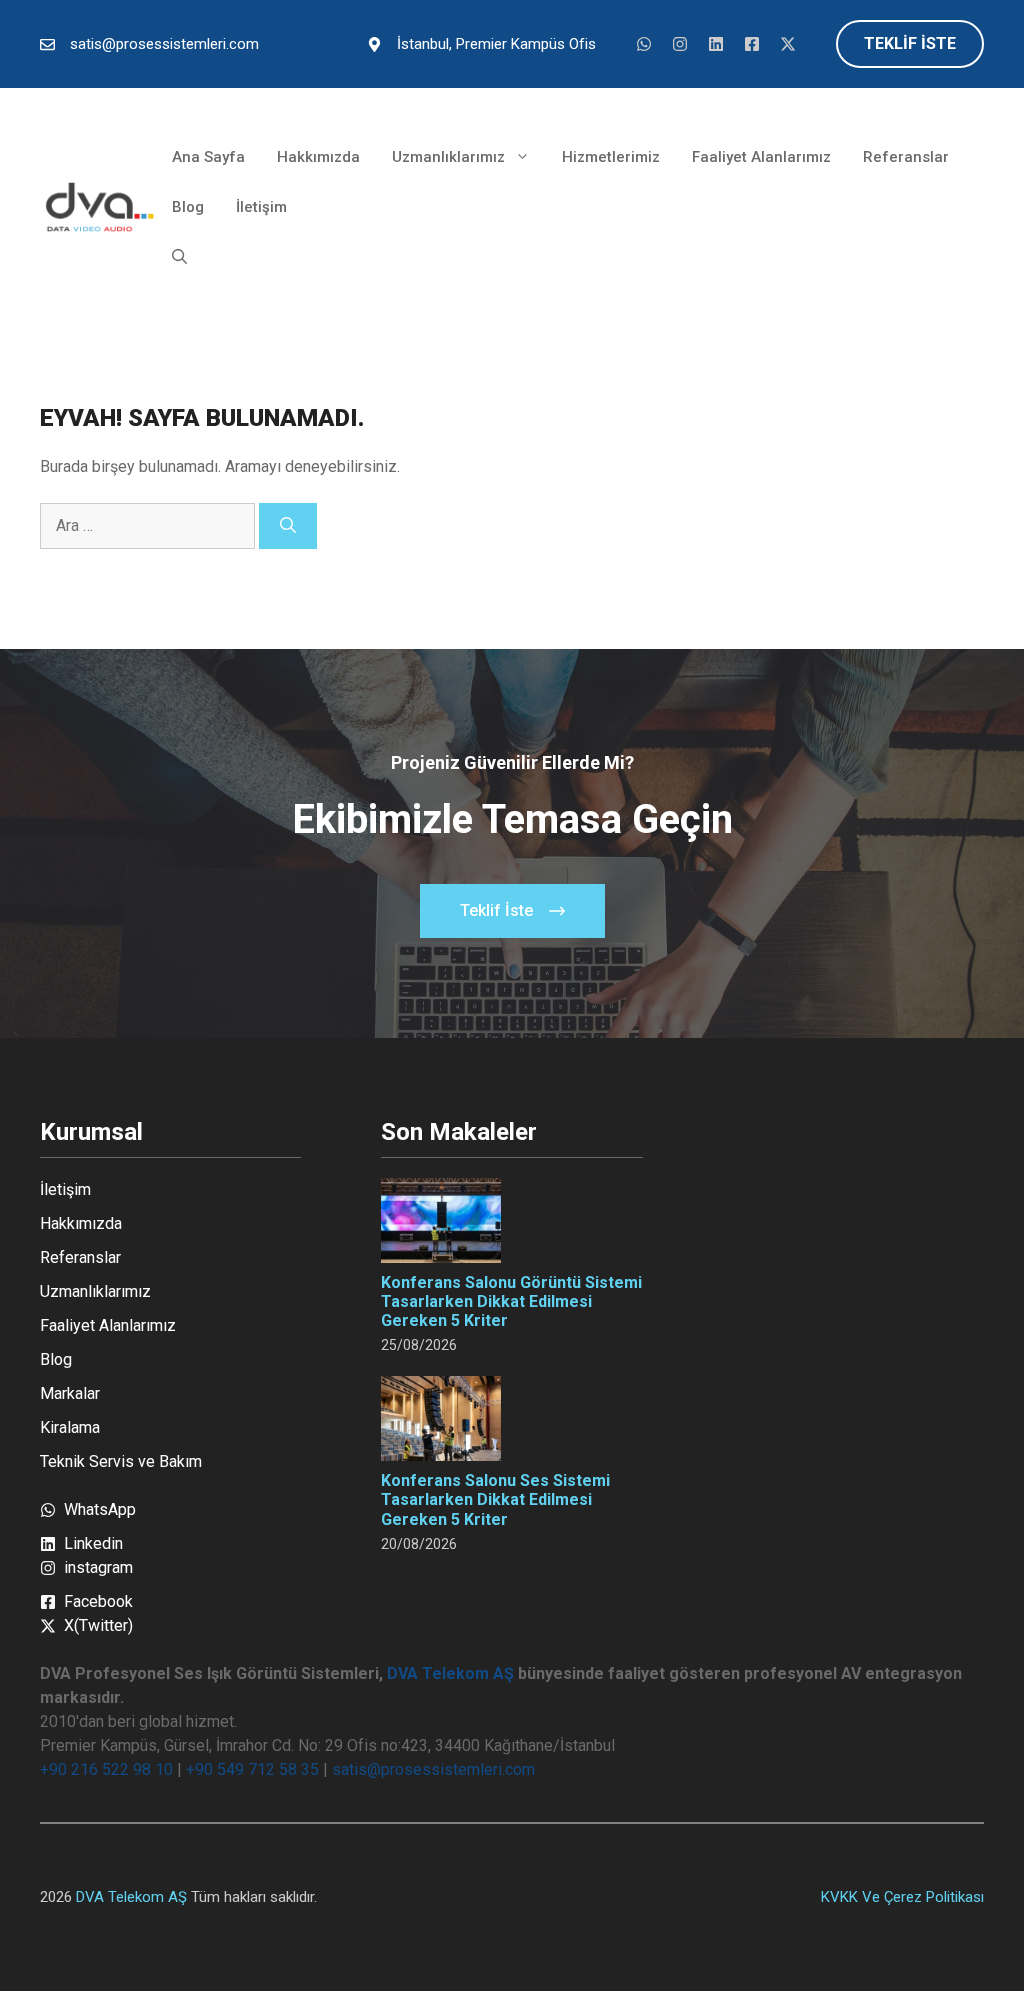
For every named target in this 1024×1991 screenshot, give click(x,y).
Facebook (98, 1601)
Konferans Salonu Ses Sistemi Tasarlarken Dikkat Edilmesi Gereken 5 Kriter (495, 1499)
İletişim (261, 207)
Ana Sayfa (208, 157)
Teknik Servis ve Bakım (121, 1461)
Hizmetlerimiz (611, 157)
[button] (179, 257)
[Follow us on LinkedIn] (644, 44)
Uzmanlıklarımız (448, 157)
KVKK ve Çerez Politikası (902, 1897)
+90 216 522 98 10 (106, 1769)
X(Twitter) (98, 1625)
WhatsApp (100, 1509)
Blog (188, 207)
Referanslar (906, 157)
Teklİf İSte (910, 43)
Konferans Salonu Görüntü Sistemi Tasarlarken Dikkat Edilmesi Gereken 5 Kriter (511, 1301)
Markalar (70, 1393)
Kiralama (70, 1427)
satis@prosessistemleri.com (164, 44)
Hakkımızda (318, 157)
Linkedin (93, 1543)
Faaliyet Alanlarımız (761, 157)
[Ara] (288, 526)
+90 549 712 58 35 (252, 1769)
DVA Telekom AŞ (450, 1673)
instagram (98, 1567)
